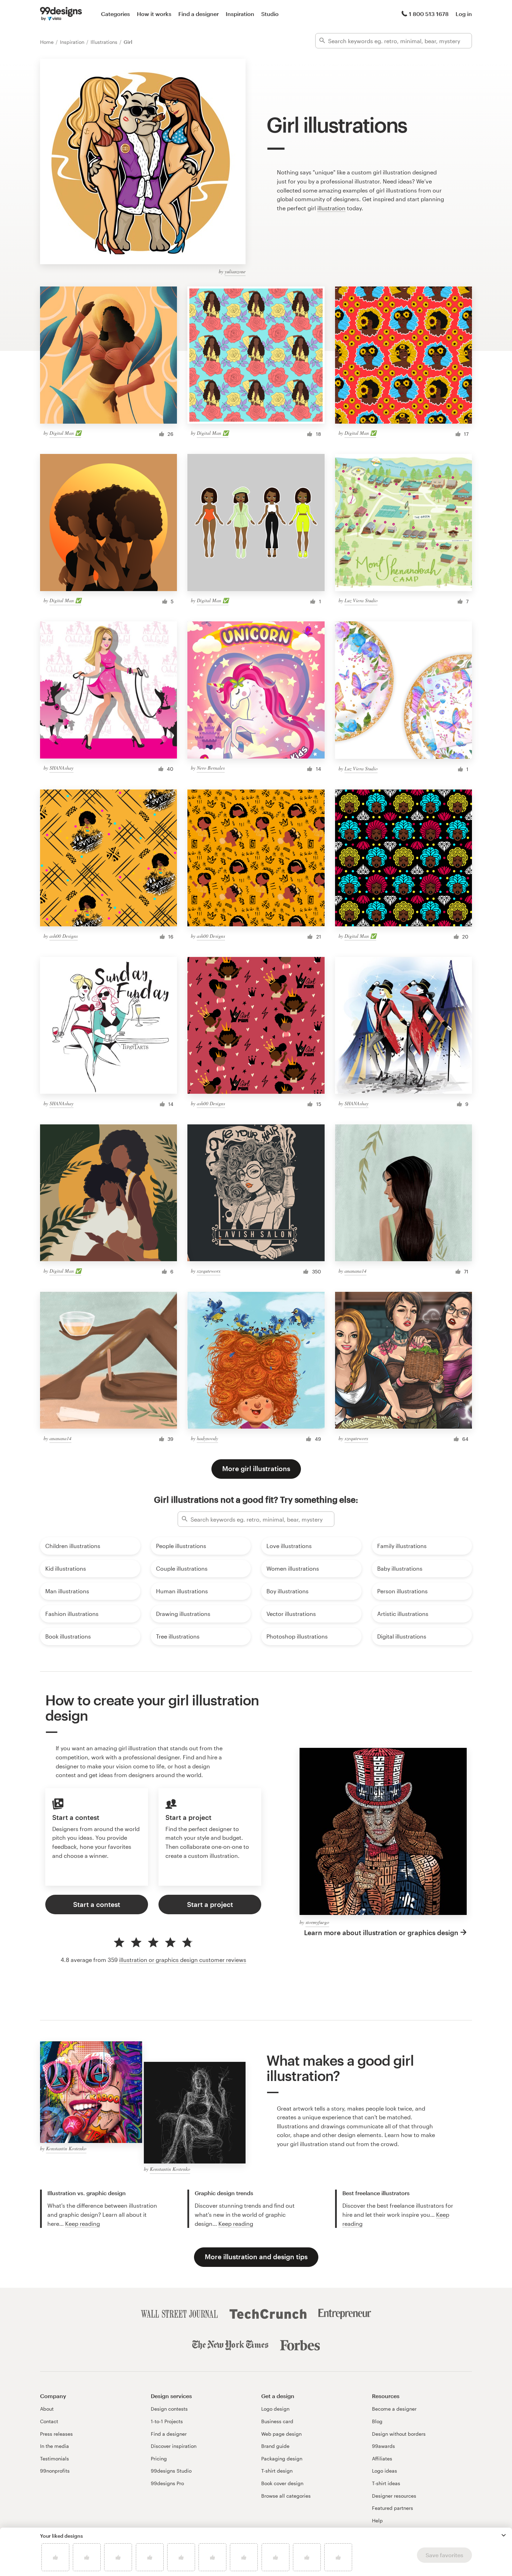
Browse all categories (286, 2496)
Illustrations (105, 42)
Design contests (169, 2409)
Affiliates (382, 2459)
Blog (377, 2421)
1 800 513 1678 (429, 14)
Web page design (281, 2434)
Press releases (56, 2434)
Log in (464, 14)
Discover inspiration (174, 2446)
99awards (383, 2446)
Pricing (159, 2459)
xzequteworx (209, 1271)
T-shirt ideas (386, 2483)
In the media (55, 2446)
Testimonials (55, 2459)
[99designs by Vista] (61, 14)
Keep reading (83, 2224)
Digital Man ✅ (65, 433)
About (47, 2409)
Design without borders (399, 2434)
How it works (154, 14)
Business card (277, 2421)
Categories (115, 14)
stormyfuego (317, 1922)
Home (48, 42)
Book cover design (282, 2483)
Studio (270, 14)
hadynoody (207, 1438)
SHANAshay (61, 768)
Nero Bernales (211, 768)
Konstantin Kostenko (66, 2148)
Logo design (275, 2409)
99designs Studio (171, 2471)
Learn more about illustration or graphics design (381, 1933)
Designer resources (394, 2496)
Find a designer (199, 14)
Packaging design (282, 2459)
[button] (504, 2535)
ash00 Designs (64, 936)
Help (377, 2520)
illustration (331, 208)
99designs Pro (167, 2483)
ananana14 (355, 1271)
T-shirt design (277, 2471)
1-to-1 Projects (167, 2421)
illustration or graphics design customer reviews (183, 1960)
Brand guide (275, 2446)
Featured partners (393, 2508)
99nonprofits (55, 2471)
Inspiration (240, 14)
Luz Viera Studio (361, 600)
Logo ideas (385, 2471)
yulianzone (235, 271)
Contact (49, 2421)
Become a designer (394, 2409)
